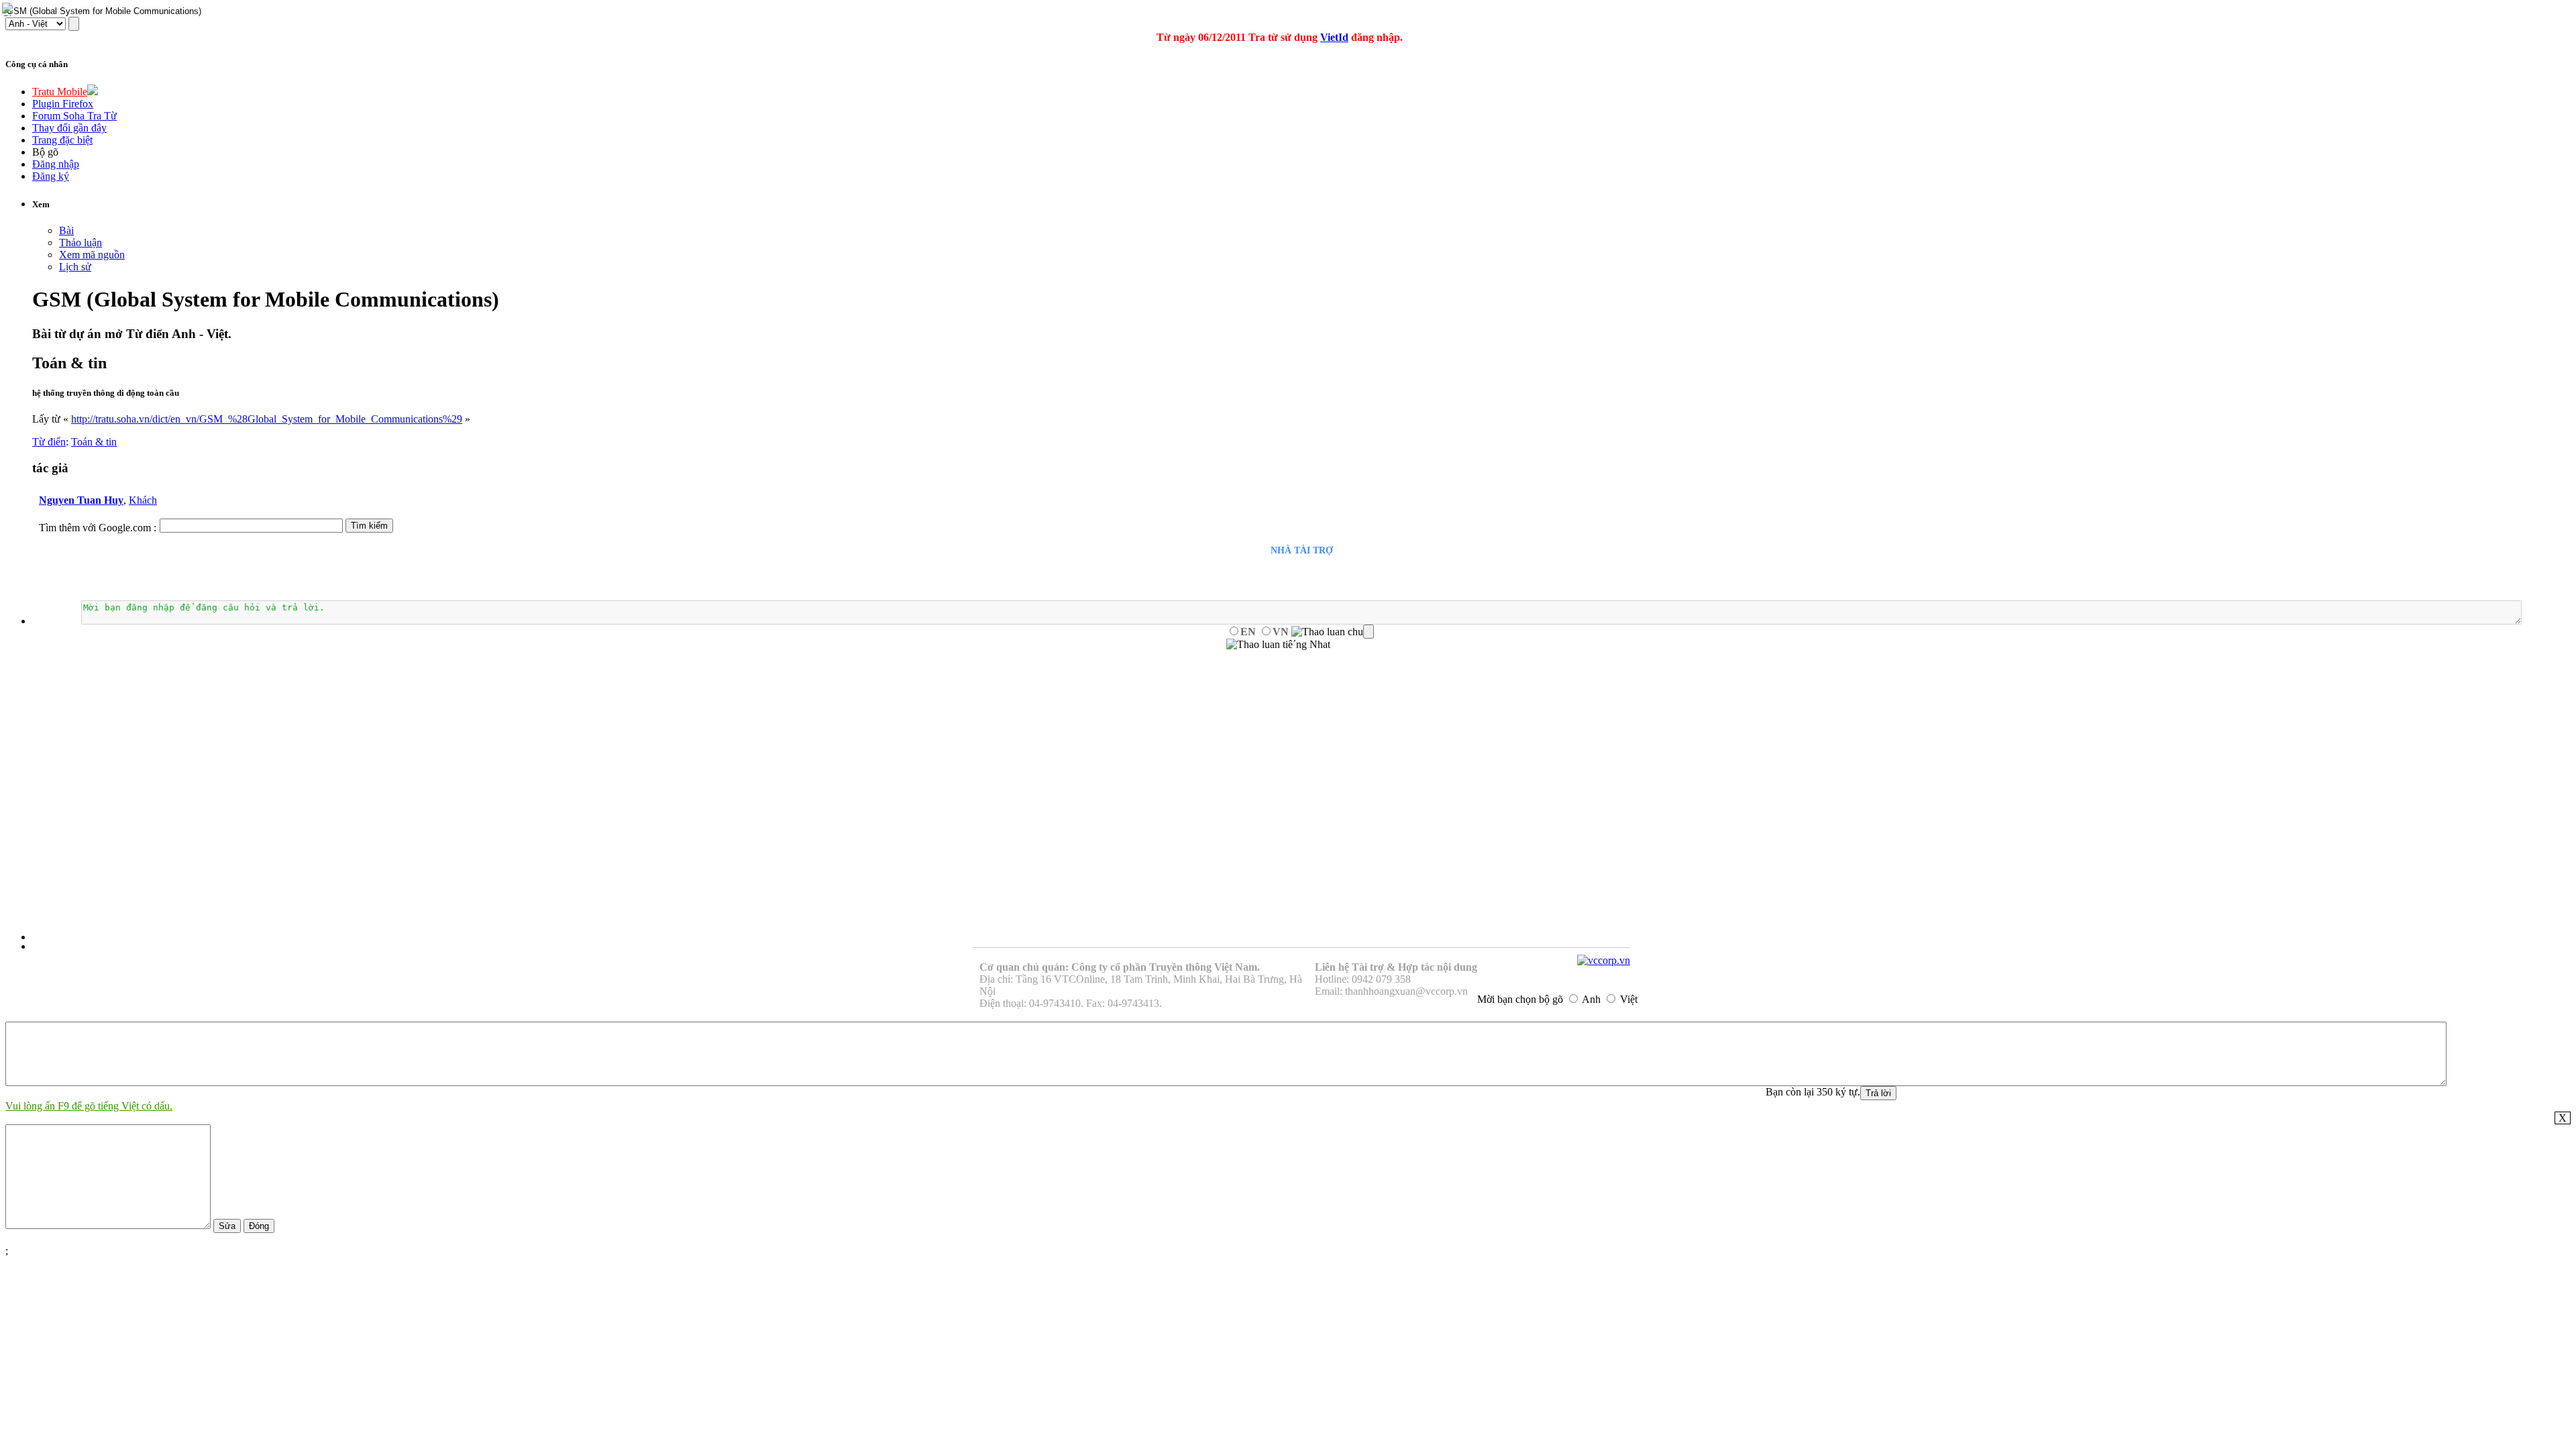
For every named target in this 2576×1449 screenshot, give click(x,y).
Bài (66, 230)
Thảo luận (80, 243)
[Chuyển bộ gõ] (9, 9)
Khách (143, 500)
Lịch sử (75, 267)
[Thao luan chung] (1333, 632)
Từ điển (49, 442)
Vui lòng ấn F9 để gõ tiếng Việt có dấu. (89, 1106)
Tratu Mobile (60, 92)
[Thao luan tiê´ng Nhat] (1278, 645)
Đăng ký (51, 176)
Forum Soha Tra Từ (74, 116)
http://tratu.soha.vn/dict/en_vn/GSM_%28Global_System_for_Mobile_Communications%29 (267, 419)
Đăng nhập (56, 164)
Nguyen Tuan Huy (81, 500)
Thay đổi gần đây (69, 128)
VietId (1334, 37)
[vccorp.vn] (1604, 960)
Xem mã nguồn (92, 255)
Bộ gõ (45, 152)
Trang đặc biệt (62, 140)
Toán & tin (94, 442)
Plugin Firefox (63, 104)
